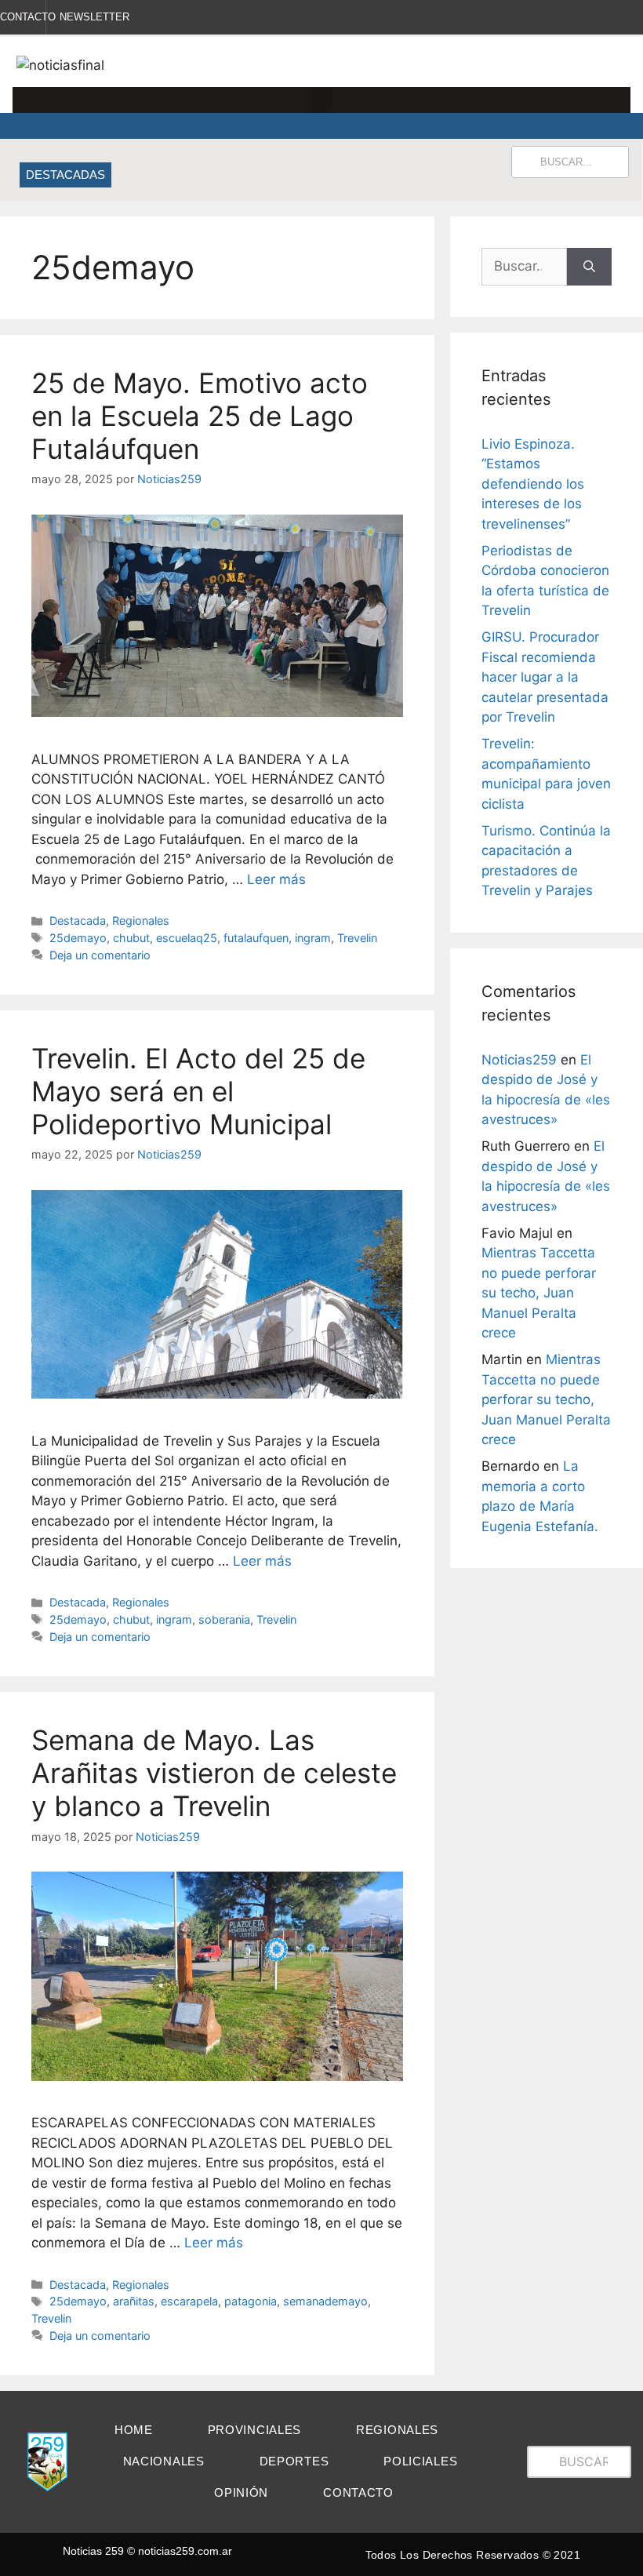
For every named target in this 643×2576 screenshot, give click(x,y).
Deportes (294, 2461)
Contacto (358, 2492)
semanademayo (325, 2301)
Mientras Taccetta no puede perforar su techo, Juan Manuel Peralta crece (539, 1293)
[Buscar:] (524, 267)
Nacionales (164, 2461)
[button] (321, 100)
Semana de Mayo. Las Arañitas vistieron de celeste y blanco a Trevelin (214, 1773)
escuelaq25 (187, 938)
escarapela (189, 2301)
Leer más (276, 879)
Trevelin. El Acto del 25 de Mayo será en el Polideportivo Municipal (198, 1091)
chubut (131, 938)
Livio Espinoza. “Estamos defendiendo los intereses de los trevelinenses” (533, 484)
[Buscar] (589, 267)
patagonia (251, 2301)
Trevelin (357, 938)
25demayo (78, 938)
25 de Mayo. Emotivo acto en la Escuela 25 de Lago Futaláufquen (200, 416)
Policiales (420, 2461)
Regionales (141, 921)
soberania (224, 1619)
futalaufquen (256, 938)
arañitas (134, 2301)
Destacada (78, 921)
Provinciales (254, 2430)
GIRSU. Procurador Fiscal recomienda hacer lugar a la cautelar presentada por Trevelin (545, 677)
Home (134, 2430)
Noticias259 (519, 1060)
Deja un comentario (100, 955)
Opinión (241, 2492)
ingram (313, 938)
